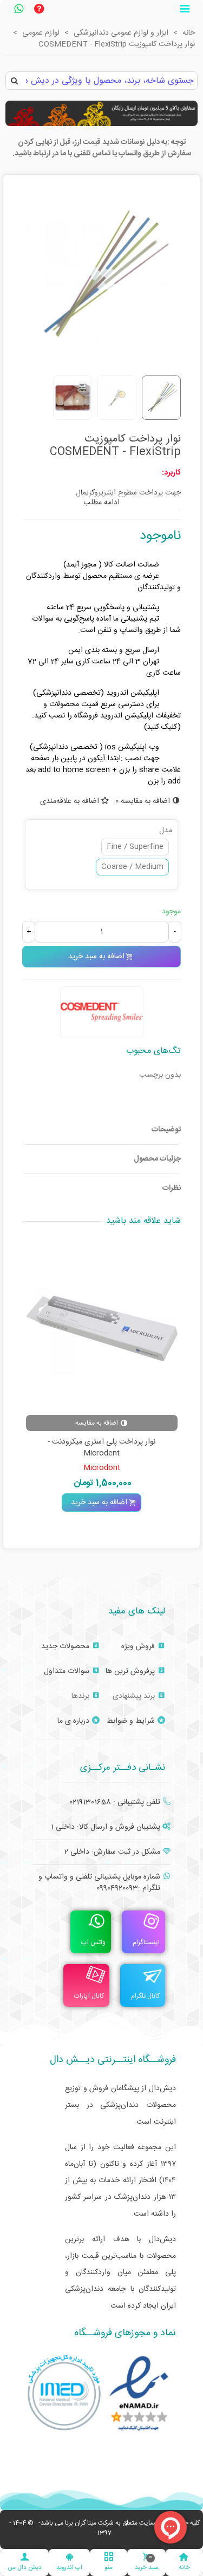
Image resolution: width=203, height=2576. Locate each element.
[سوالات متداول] (39, 10)
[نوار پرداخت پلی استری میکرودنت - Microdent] (102, 1328)
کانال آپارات (89, 1996)
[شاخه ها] (185, 10)
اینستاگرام (146, 1942)
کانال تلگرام (145, 1996)
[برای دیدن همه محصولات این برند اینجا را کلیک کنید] (102, 1012)
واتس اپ (93, 1942)
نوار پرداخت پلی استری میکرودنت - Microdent (101, 1448)
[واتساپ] (18, 10)
